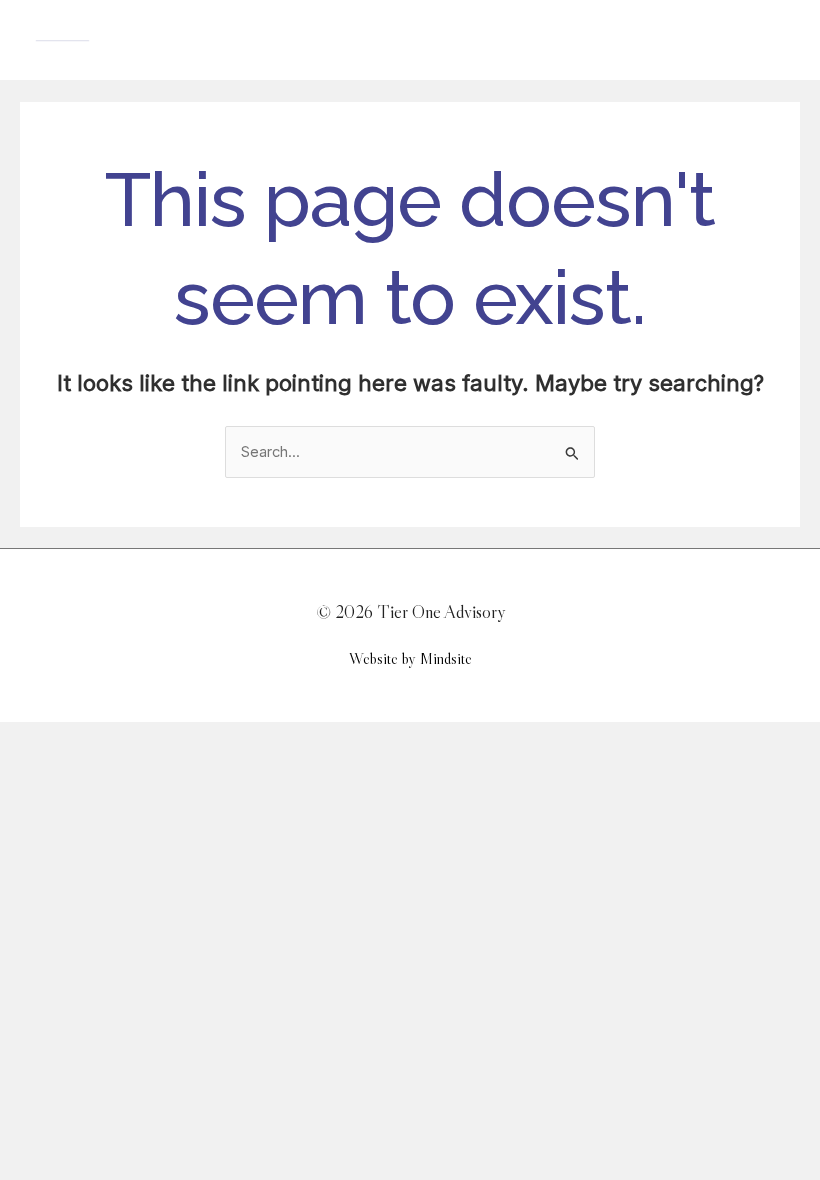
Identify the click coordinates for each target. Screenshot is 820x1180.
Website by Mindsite (410, 658)
